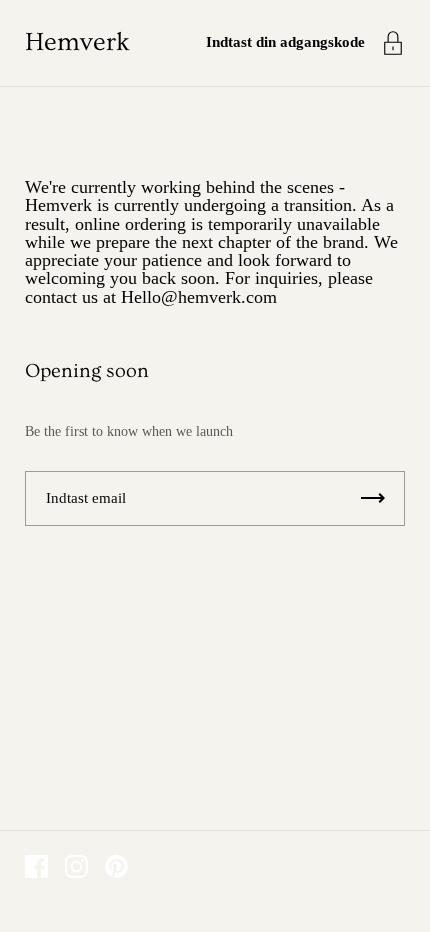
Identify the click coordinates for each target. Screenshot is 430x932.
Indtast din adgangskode (285, 42)
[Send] (373, 498)
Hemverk (77, 42)
